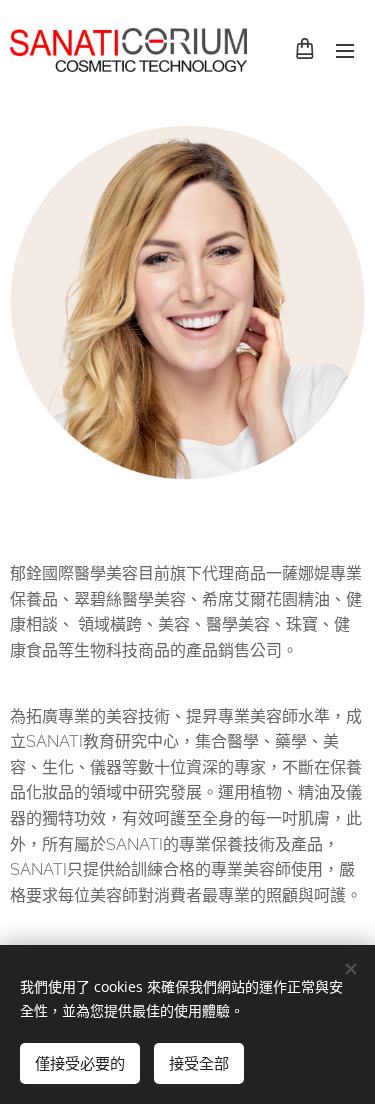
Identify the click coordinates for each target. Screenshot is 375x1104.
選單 (345, 50)
